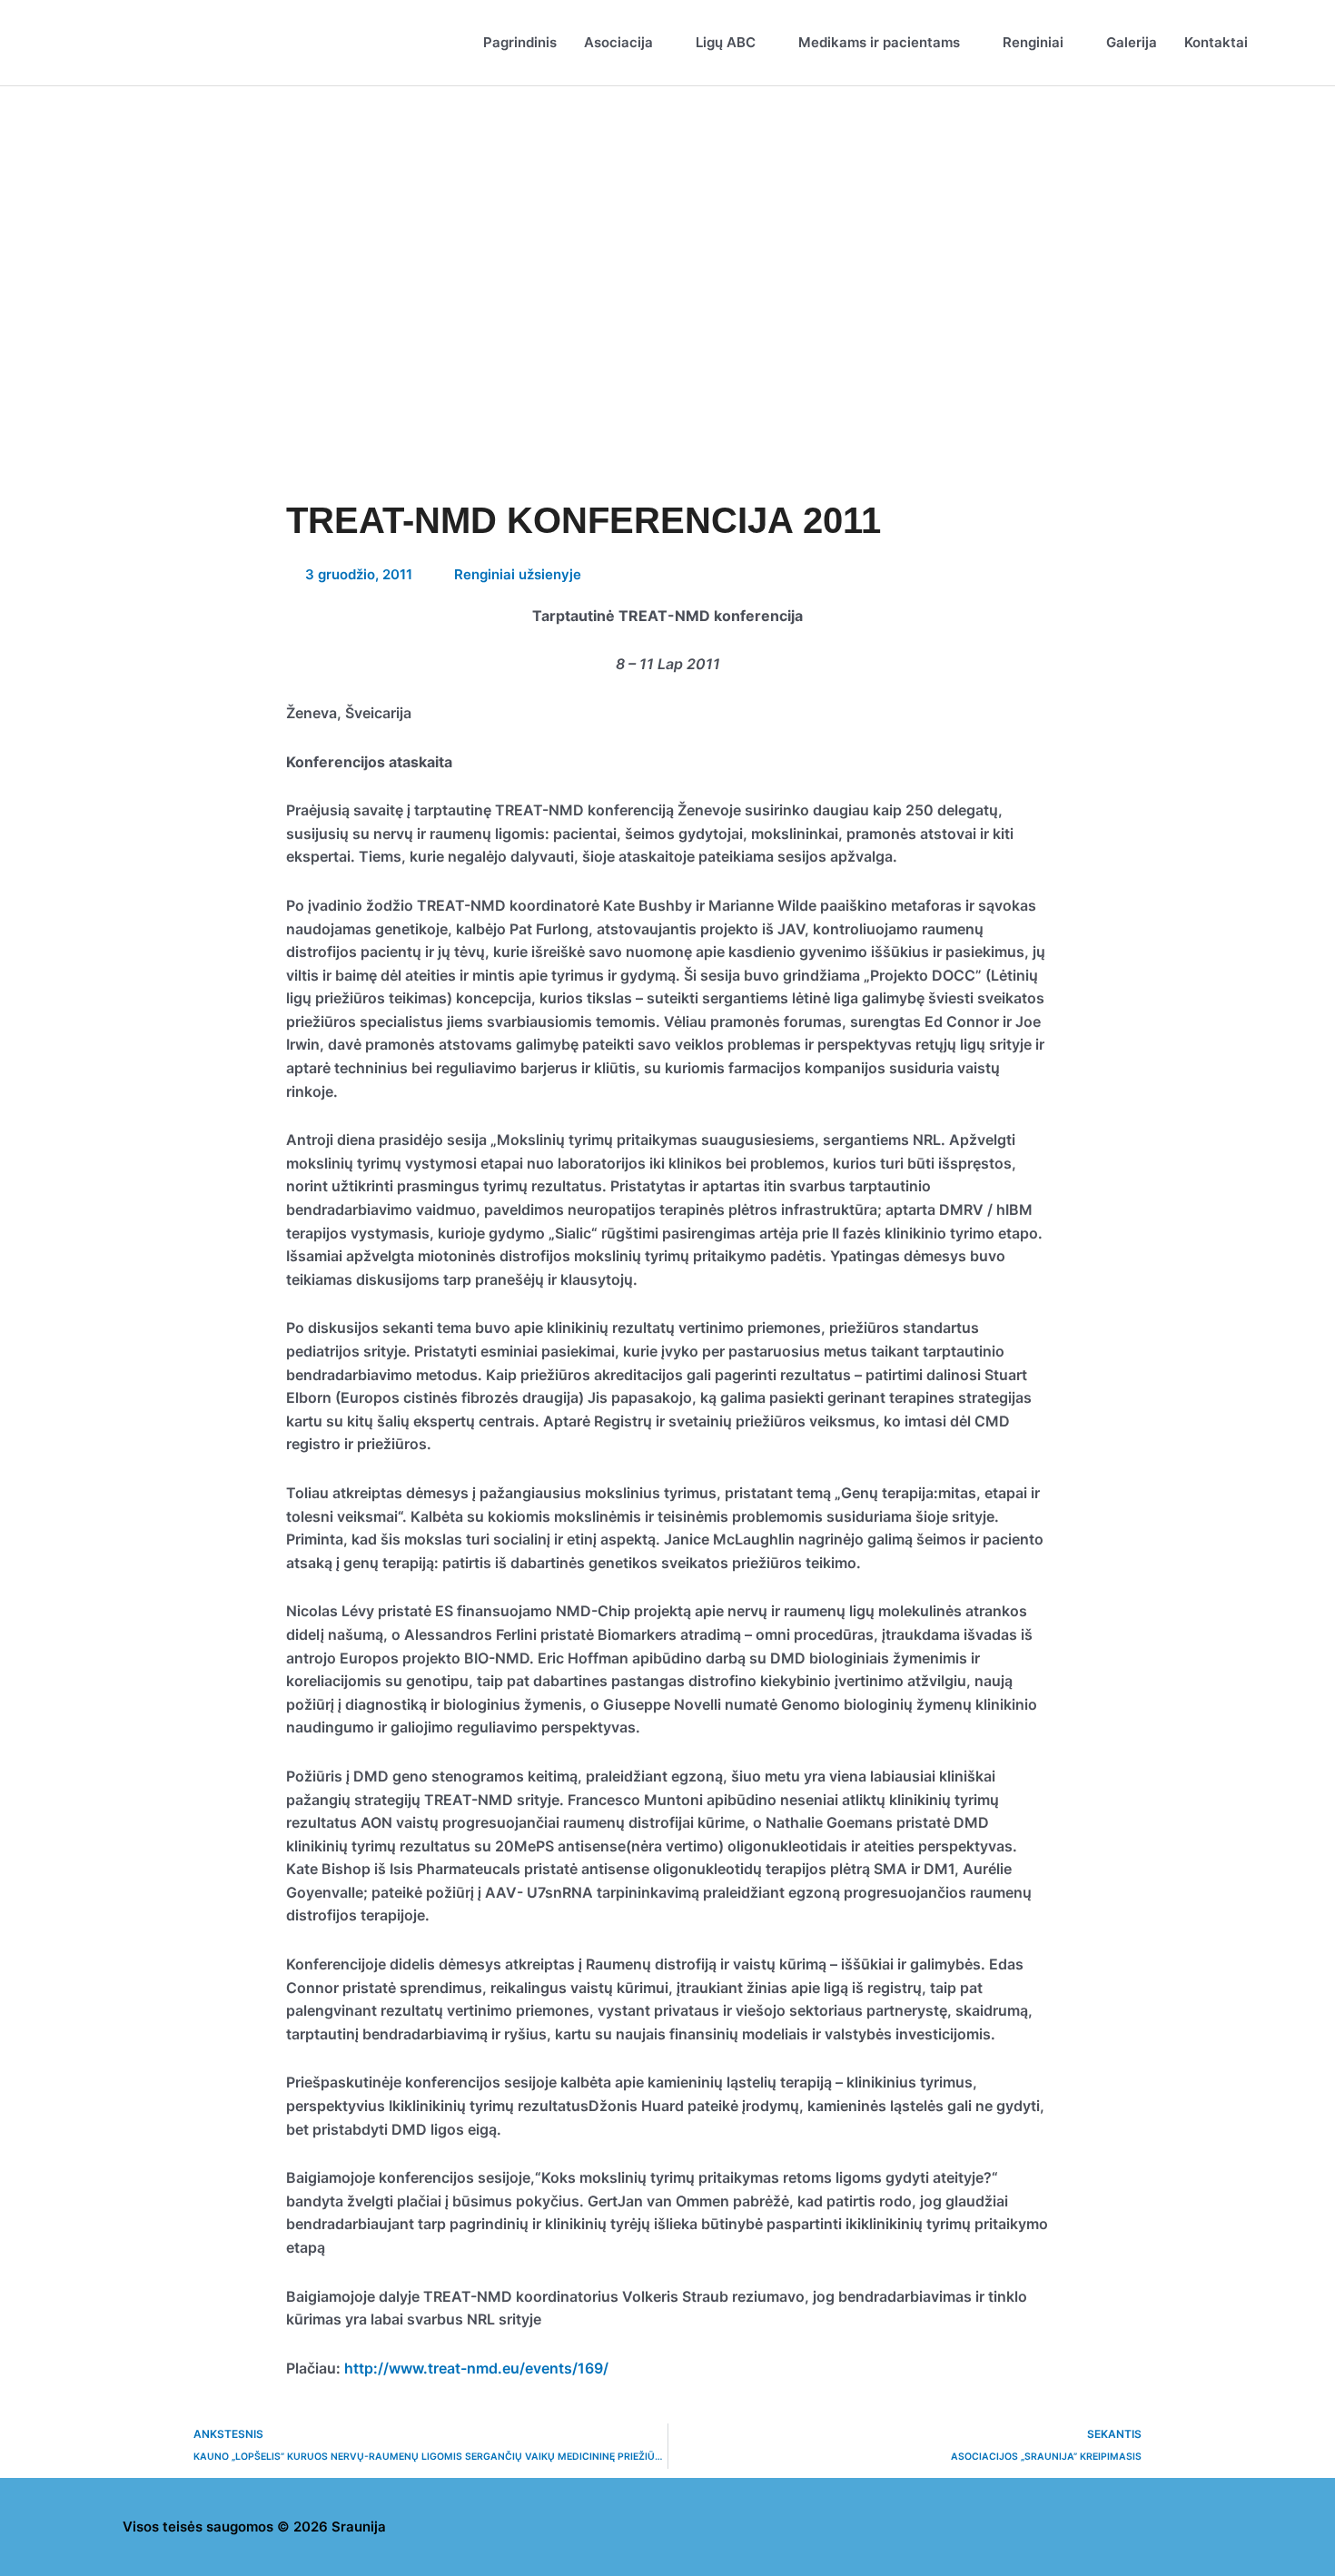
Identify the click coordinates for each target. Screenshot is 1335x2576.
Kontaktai (1216, 42)
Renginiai (1033, 42)
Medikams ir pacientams (879, 42)
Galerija (1132, 42)
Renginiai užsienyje (518, 574)
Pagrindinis (520, 42)
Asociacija (618, 42)
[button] (1282, 43)
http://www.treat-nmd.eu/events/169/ (476, 2368)
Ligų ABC (726, 42)
